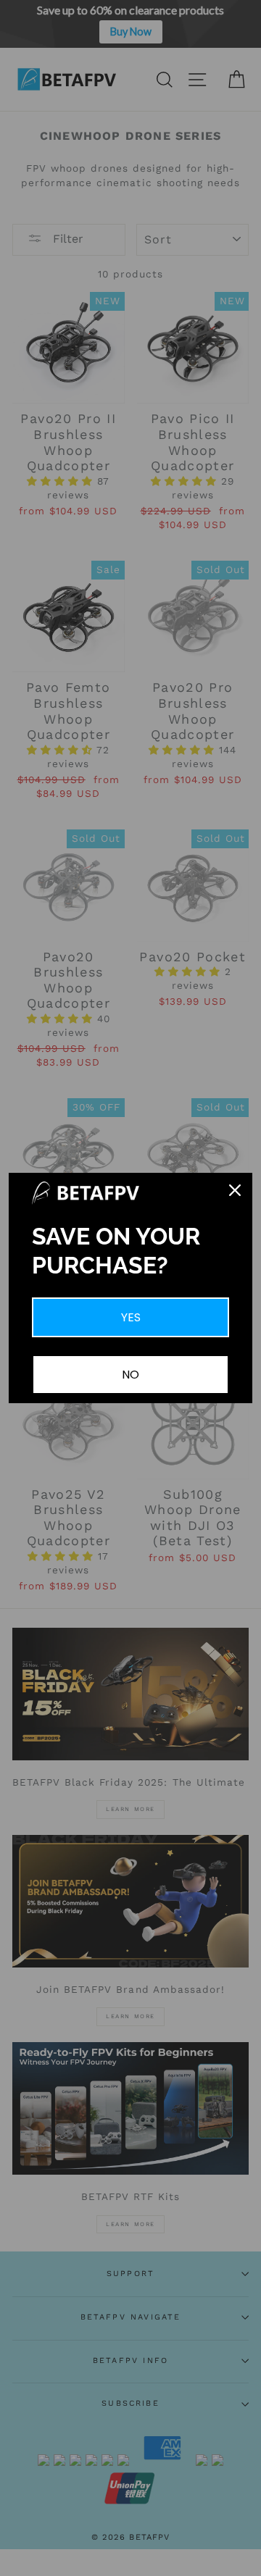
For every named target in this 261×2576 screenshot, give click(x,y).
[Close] (235, 1190)
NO (130, 1375)
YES (131, 1317)
